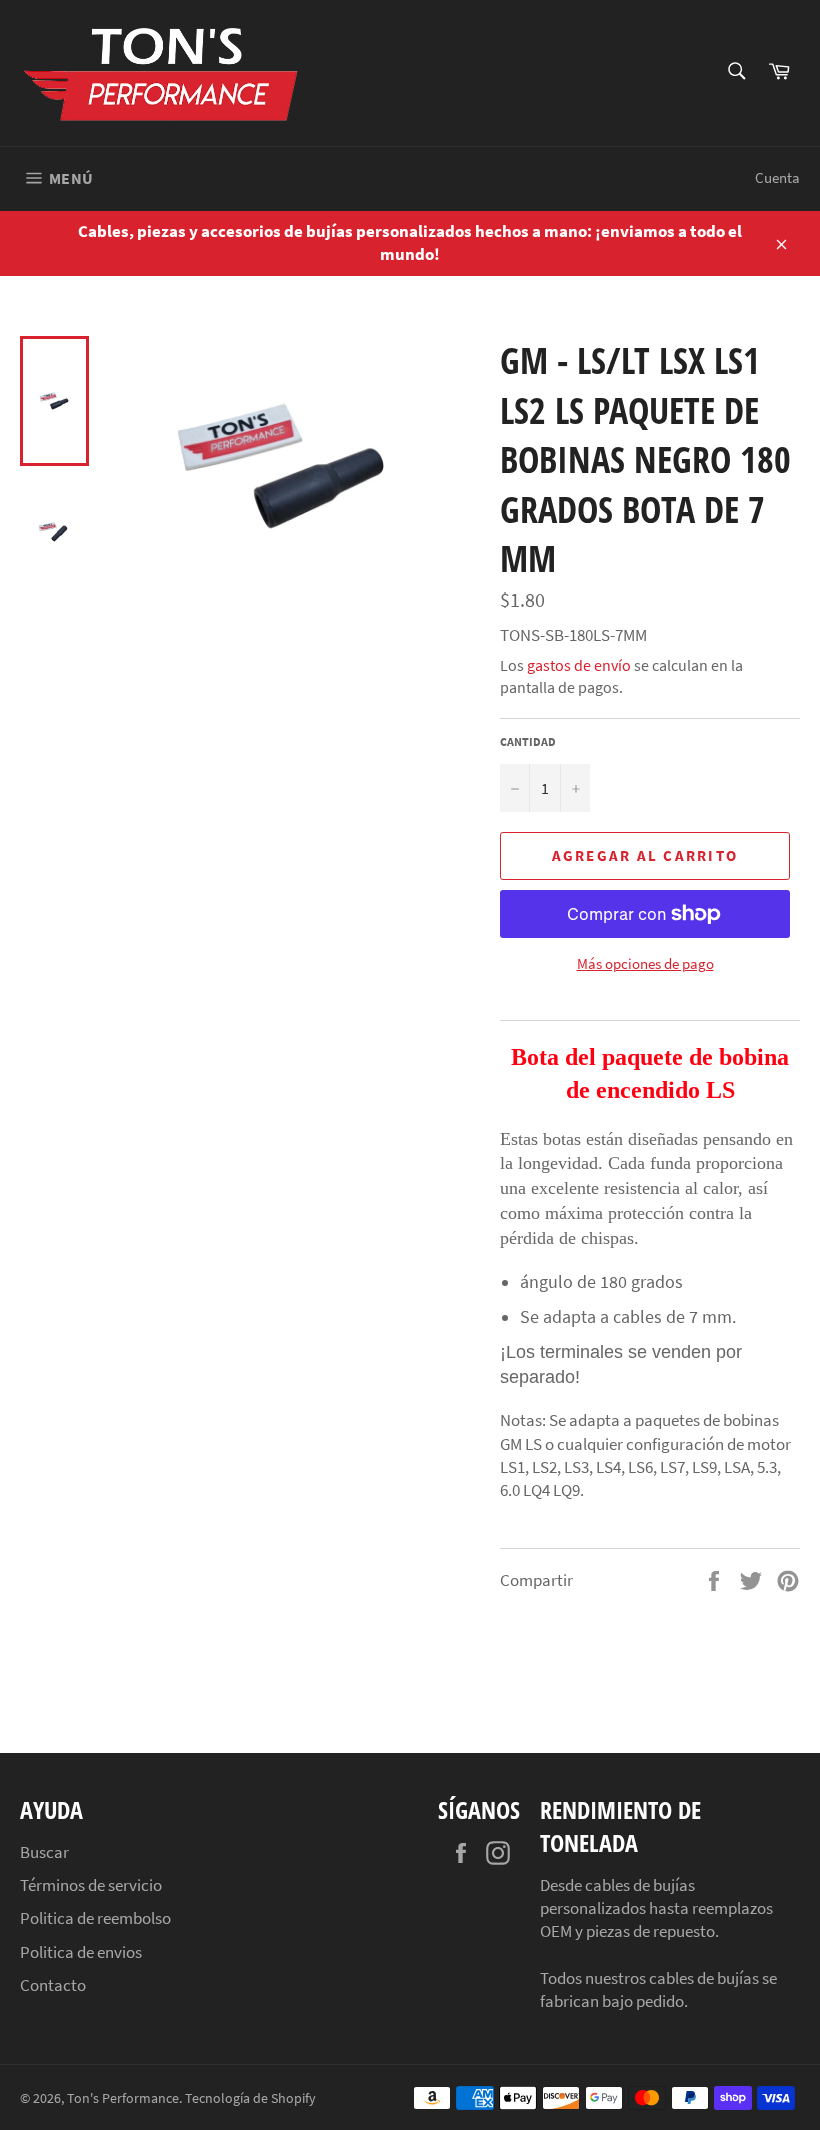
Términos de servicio (91, 1885)
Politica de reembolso (95, 1918)
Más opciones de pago (645, 963)
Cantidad (528, 741)
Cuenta (777, 177)
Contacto (53, 1985)
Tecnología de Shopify (250, 2098)
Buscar (44, 1852)
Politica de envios (81, 1952)
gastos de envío (579, 665)
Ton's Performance (123, 2098)
